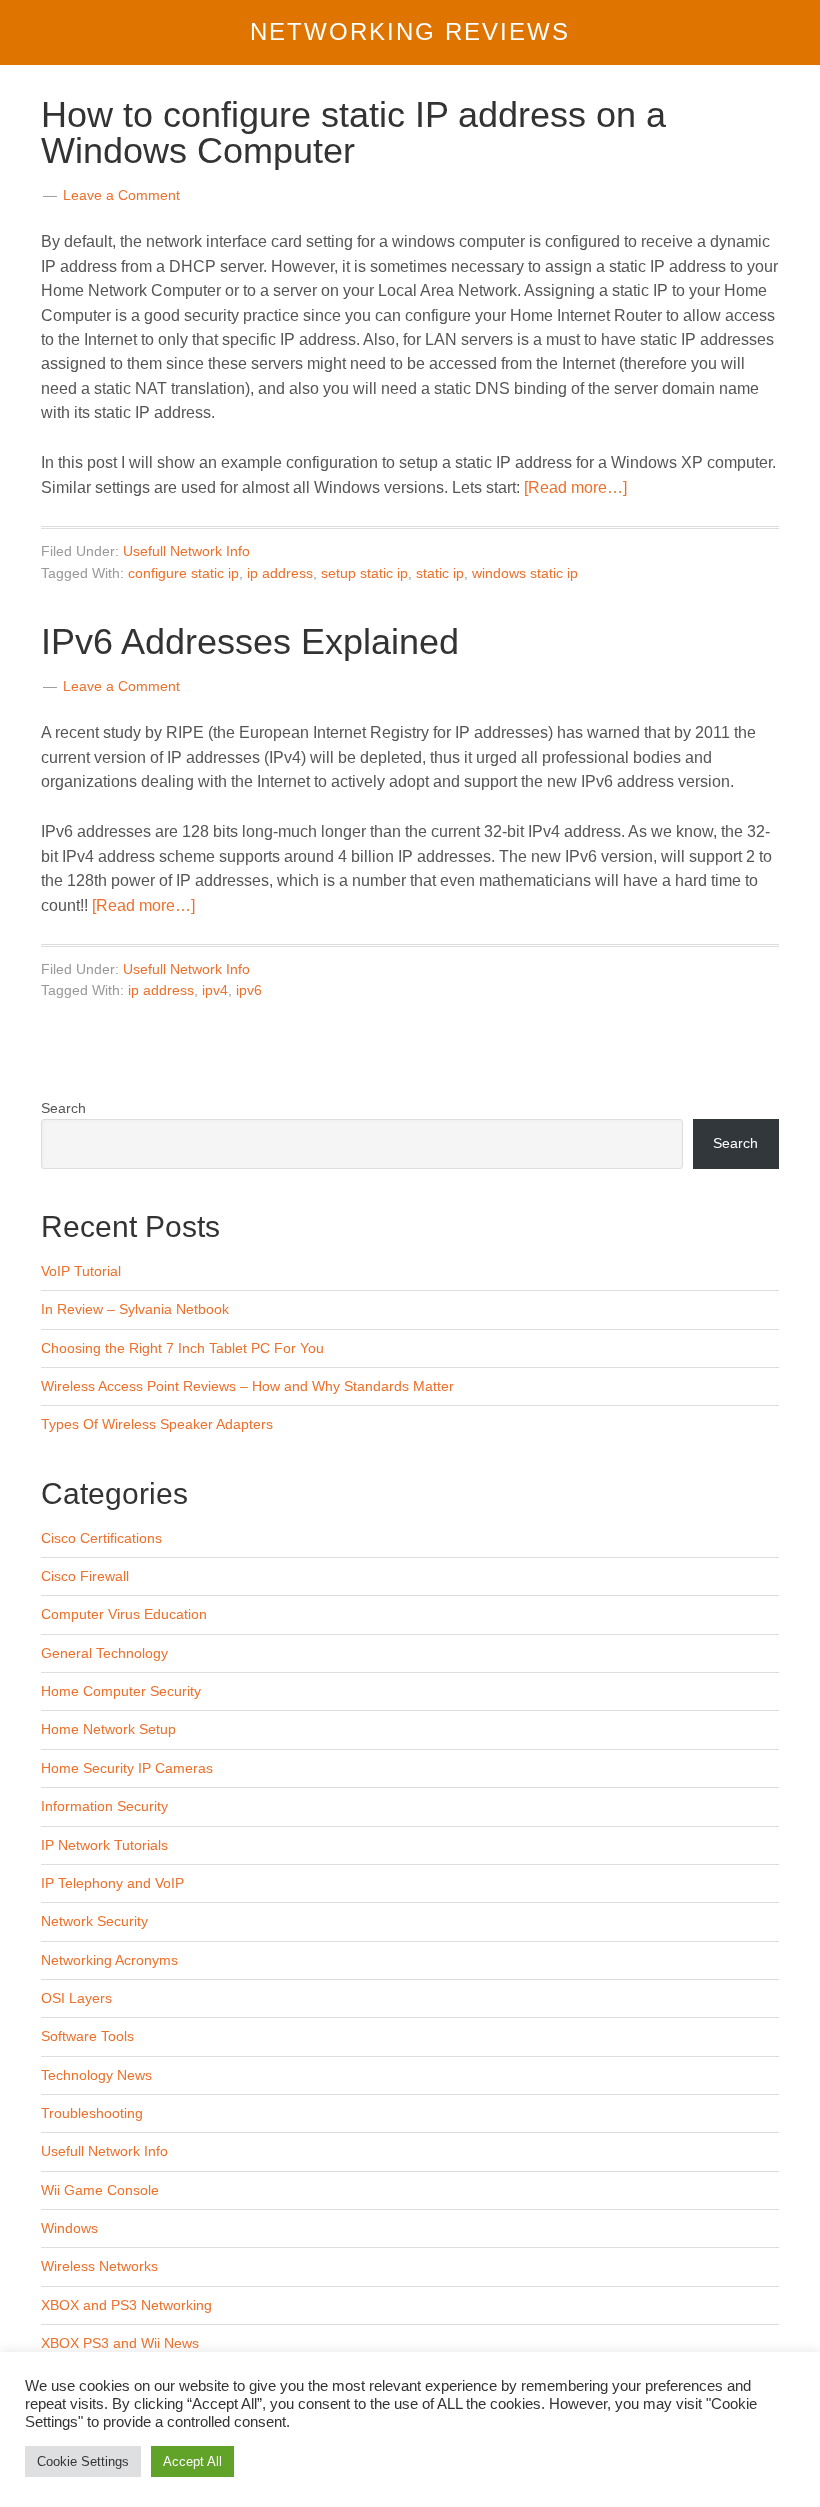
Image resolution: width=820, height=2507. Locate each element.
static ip (440, 573)
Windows (69, 2228)
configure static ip (183, 573)
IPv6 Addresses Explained (250, 641)
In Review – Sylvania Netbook (135, 1309)
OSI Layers (76, 1998)
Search (63, 1108)
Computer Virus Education (124, 1614)
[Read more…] (575, 487)
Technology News (96, 2075)
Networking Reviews (410, 31)
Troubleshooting (92, 2113)
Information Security (104, 1806)
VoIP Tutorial (81, 1271)
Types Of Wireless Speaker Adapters (157, 1424)
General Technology (104, 1653)
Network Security (94, 1921)
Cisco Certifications (101, 1538)
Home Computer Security (121, 1691)
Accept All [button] (192, 2461)
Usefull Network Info (186, 551)
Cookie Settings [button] (83, 2461)
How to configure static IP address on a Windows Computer (353, 132)
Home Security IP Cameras (127, 1768)
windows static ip (525, 573)
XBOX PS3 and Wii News (120, 2343)
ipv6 (249, 990)
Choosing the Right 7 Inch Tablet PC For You (182, 1348)
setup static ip (364, 573)
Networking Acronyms (109, 1960)
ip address (280, 573)
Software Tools (87, 2036)
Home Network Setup (108, 1729)
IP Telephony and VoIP (112, 1883)
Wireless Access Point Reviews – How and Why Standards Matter (247, 1386)
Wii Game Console (100, 2190)
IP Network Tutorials (104, 1845)
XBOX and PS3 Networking (126, 2305)
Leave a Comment (121, 195)
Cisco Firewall (85, 1576)
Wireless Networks (99, 2266)
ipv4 (215, 990)
